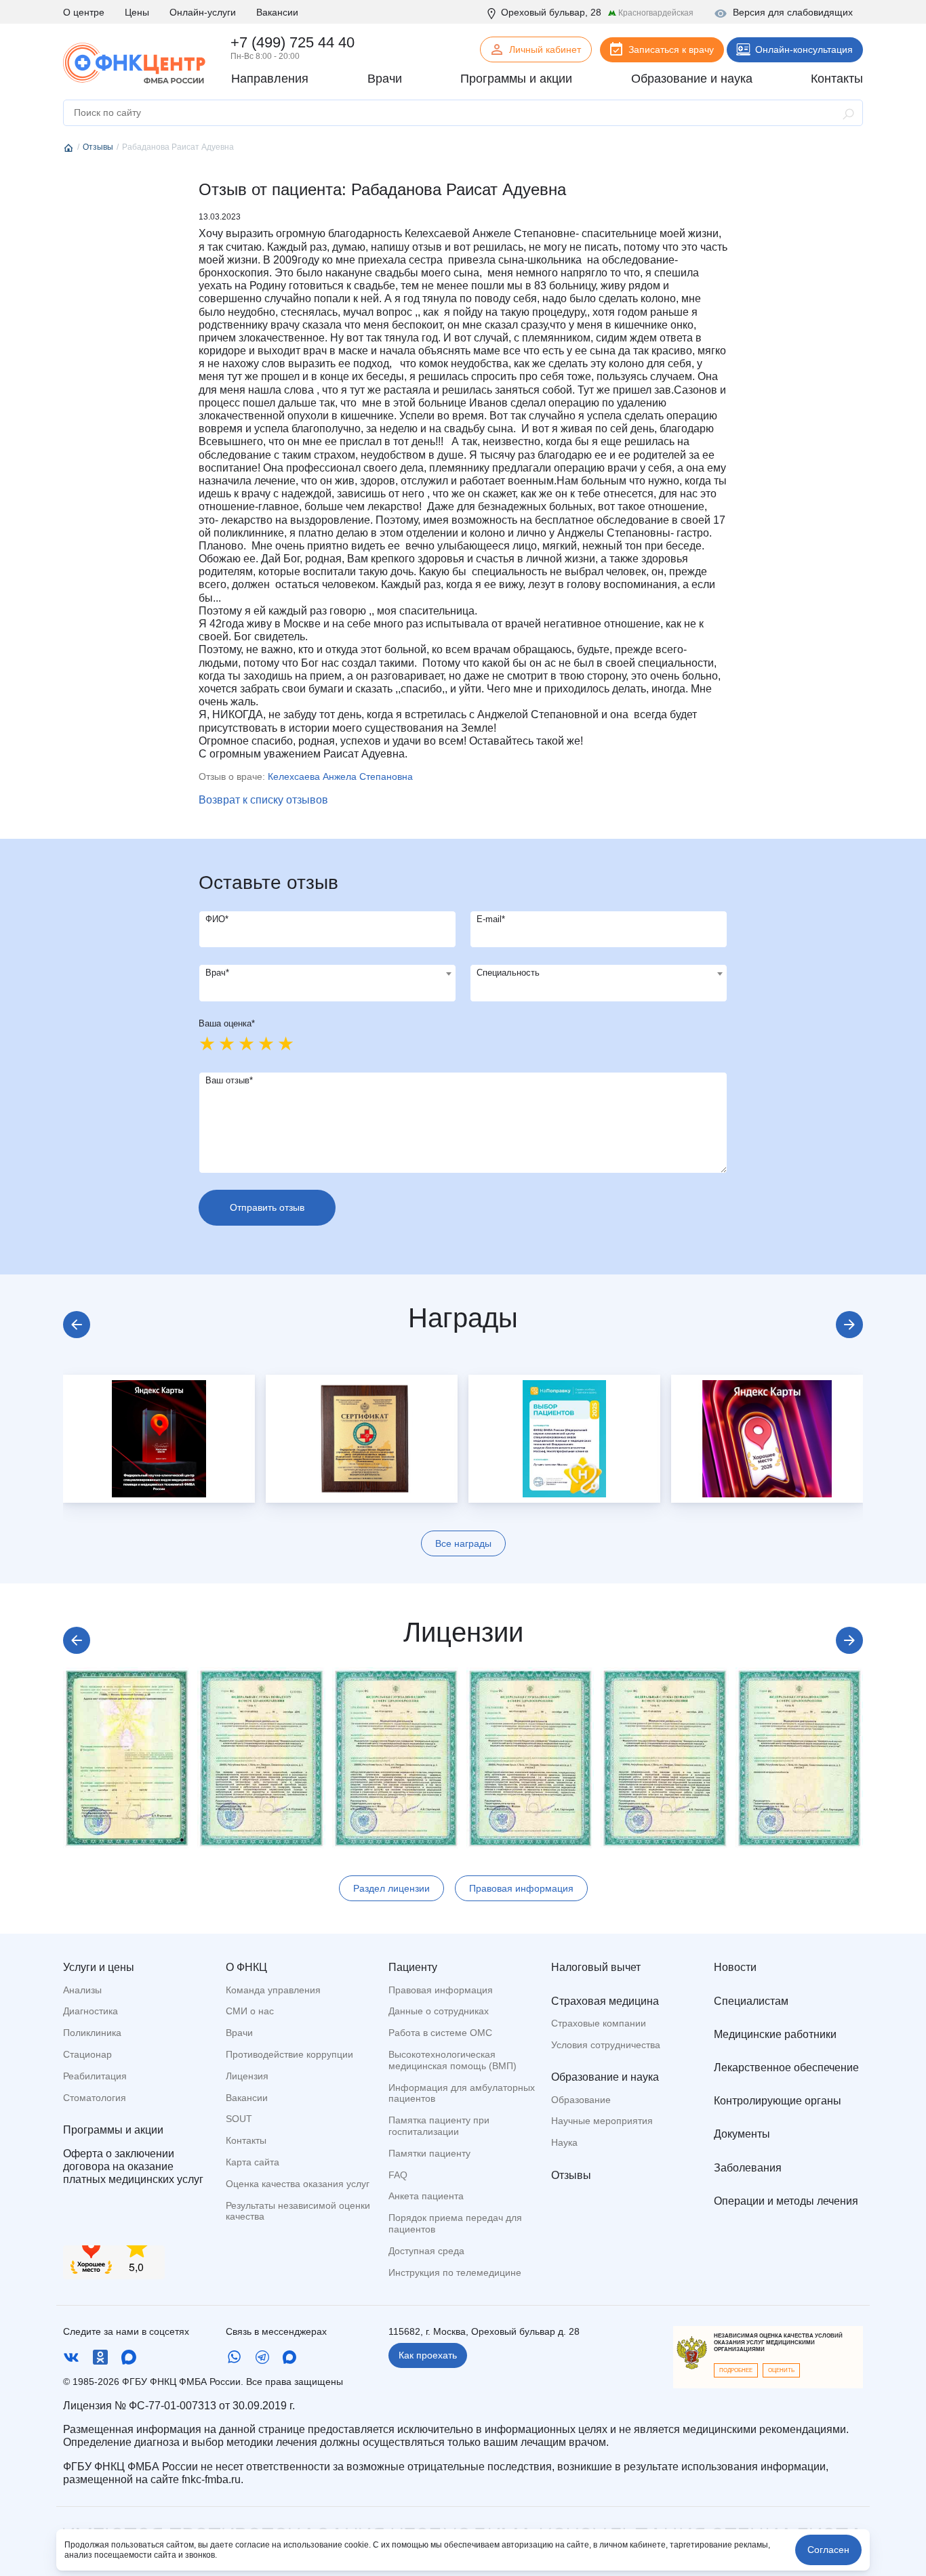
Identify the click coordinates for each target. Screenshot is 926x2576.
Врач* (217, 973)
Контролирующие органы (778, 2101)
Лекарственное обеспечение (786, 2068)
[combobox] (327, 983)
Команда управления (273, 1990)
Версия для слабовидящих (793, 12)
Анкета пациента (426, 2196)
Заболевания (748, 2168)
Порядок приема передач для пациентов (455, 2223)
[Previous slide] (77, 1325)
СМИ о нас (250, 2011)
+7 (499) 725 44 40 (293, 42)
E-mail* (491, 919)
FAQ (398, 2175)
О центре (84, 12)
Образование (581, 2100)
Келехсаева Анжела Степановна (340, 776)
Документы (742, 2134)
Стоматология (95, 2098)
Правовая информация (521, 1888)
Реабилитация (95, 2076)
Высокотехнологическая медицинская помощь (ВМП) (452, 2060)
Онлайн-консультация (804, 49)
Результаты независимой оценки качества (298, 2211)
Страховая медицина (605, 2001)
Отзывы (571, 2175)
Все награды (463, 1543)
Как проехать (428, 2355)
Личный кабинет (545, 49)
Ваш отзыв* (229, 1080)
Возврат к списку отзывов (263, 800)
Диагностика (90, 2011)
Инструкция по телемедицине (455, 2272)
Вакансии (277, 12)
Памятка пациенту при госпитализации (439, 2126)
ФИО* (217, 919)
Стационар (87, 2054)
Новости (735, 1967)
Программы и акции (113, 2130)
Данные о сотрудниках (439, 2011)
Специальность (508, 973)
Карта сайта (253, 2162)
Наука (564, 2142)
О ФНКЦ (246, 1967)
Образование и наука (605, 2077)
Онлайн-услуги (203, 12)
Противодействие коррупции (289, 2054)
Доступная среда (426, 2251)
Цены (137, 12)
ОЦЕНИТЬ (781, 2370)
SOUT (239, 2119)
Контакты (246, 2140)
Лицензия (247, 2076)
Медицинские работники (775, 2034)
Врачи (239, 2033)
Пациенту (413, 1967)
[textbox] (327, 974)
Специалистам (751, 2001)
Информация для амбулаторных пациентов (462, 2093)
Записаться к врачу (671, 49)
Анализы (82, 1990)
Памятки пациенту (429, 2153)
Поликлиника (92, 2033)
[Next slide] (849, 1325)
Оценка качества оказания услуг (298, 2184)
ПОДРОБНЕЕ (736, 2370)
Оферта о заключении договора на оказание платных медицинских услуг (133, 2166)
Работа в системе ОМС (440, 2033)
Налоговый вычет (596, 1967)
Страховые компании (599, 2023)
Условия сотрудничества (606, 2045)
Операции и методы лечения (786, 2201)
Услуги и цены (99, 1967)
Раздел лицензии (391, 1888)
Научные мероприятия (602, 2121)
